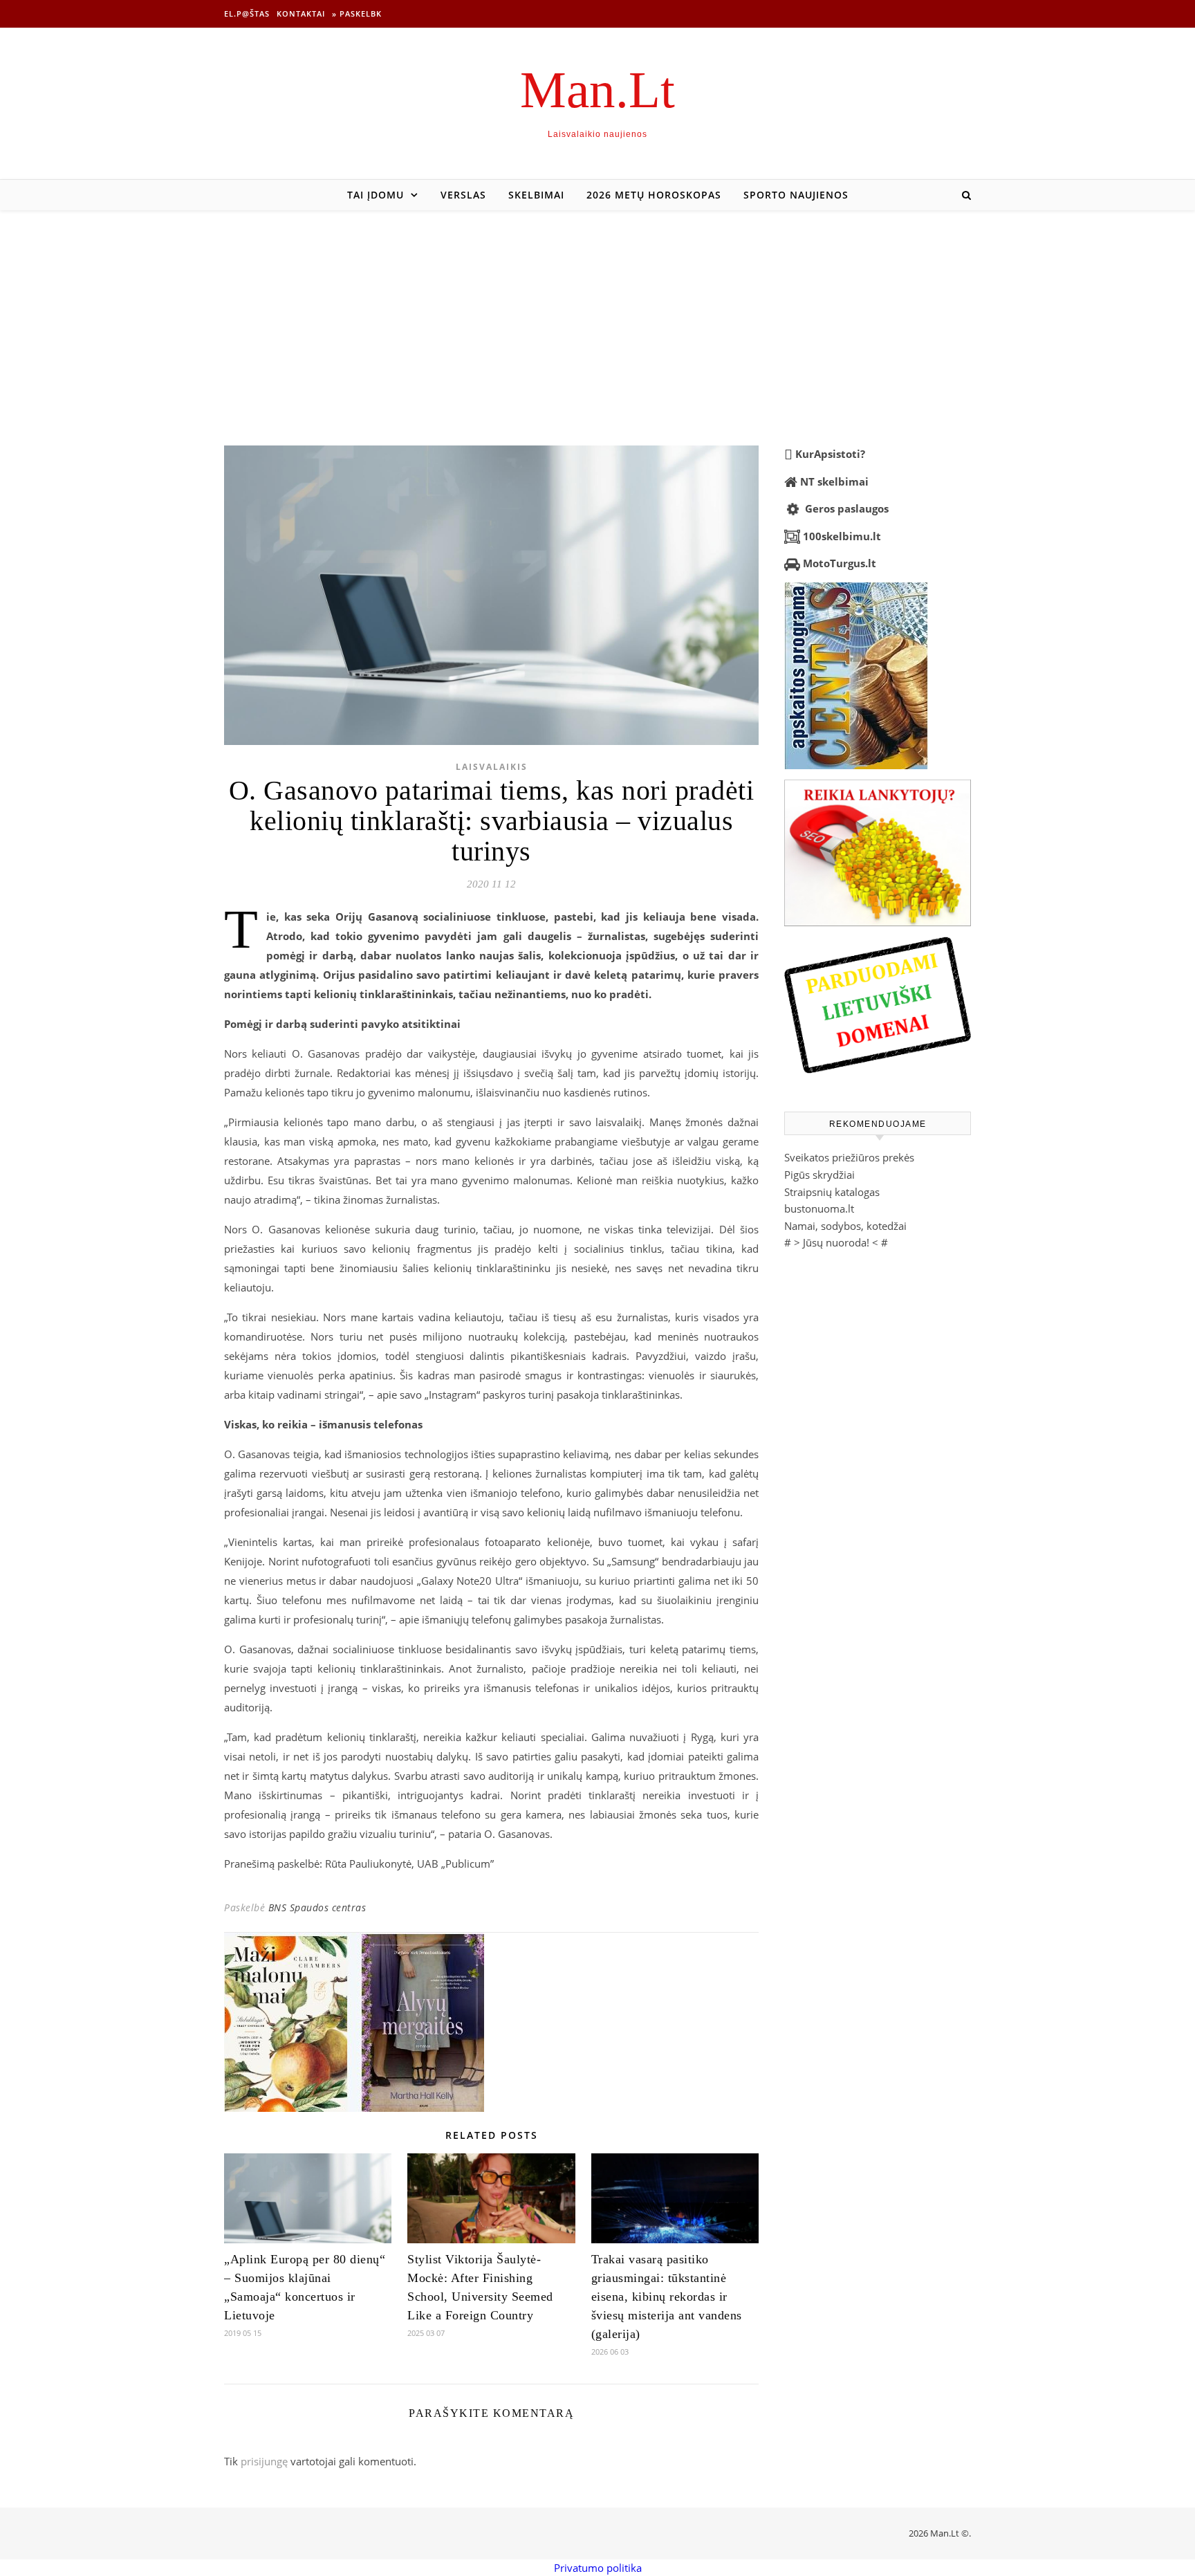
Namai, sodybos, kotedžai (845, 1226)
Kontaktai (301, 13)
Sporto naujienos (796, 195)
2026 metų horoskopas (654, 195)
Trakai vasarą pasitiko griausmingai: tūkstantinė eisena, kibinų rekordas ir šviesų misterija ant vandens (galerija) (667, 2297)
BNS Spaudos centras (317, 1907)
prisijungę (264, 2461)
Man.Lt (597, 90)
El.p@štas (247, 13)
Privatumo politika (598, 2568)
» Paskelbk (357, 13)
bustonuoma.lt (819, 1208)
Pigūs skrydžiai (819, 1175)
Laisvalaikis (492, 767)
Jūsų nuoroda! (836, 1242)
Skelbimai (536, 195)
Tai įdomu (376, 195)
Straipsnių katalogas (832, 1192)
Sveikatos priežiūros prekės (849, 1157)
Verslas (463, 195)
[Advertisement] (597, 314)
